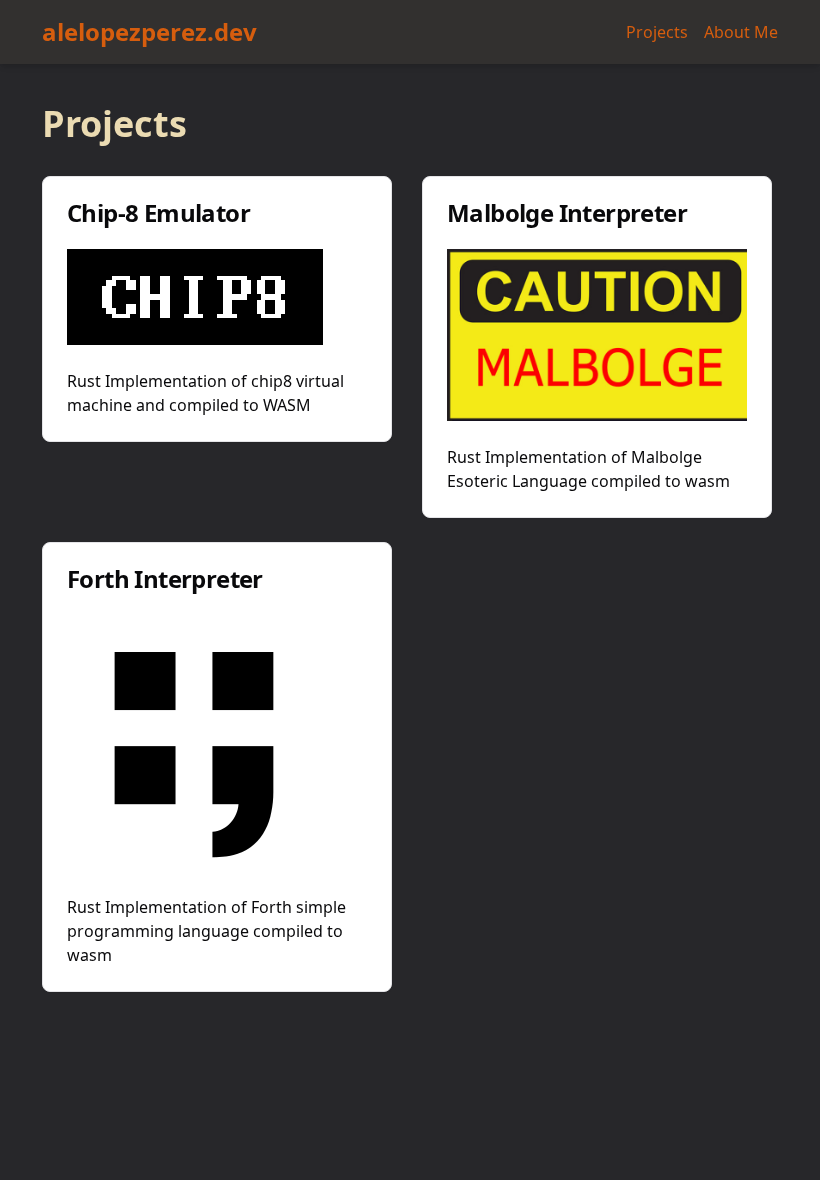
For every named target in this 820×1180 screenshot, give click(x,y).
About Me (741, 32)
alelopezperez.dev (149, 32)
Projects (657, 32)
